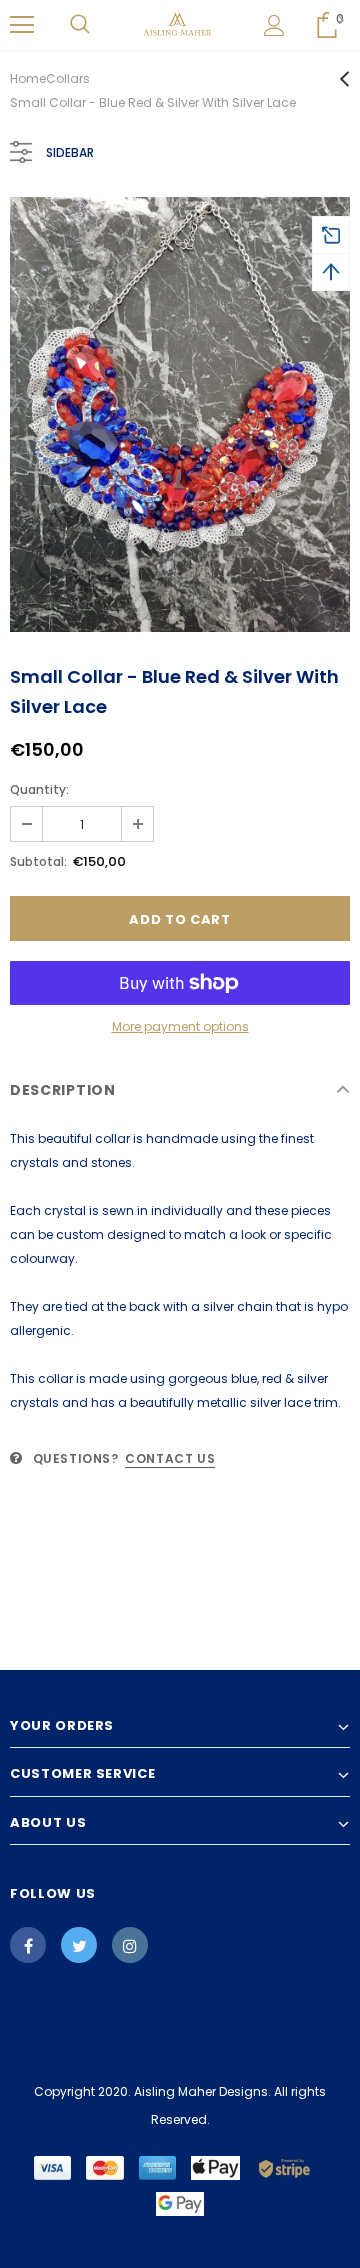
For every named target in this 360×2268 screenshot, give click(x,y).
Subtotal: (38, 861)
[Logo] (177, 25)
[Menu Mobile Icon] (22, 25)
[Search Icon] (80, 25)
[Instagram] (130, 1945)
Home (28, 78)
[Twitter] (79, 1945)
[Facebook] (28, 1945)
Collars (68, 78)
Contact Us (170, 1458)
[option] (180, 414)
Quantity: (39, 789)
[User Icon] (274, 25)
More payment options (180, 1026)
